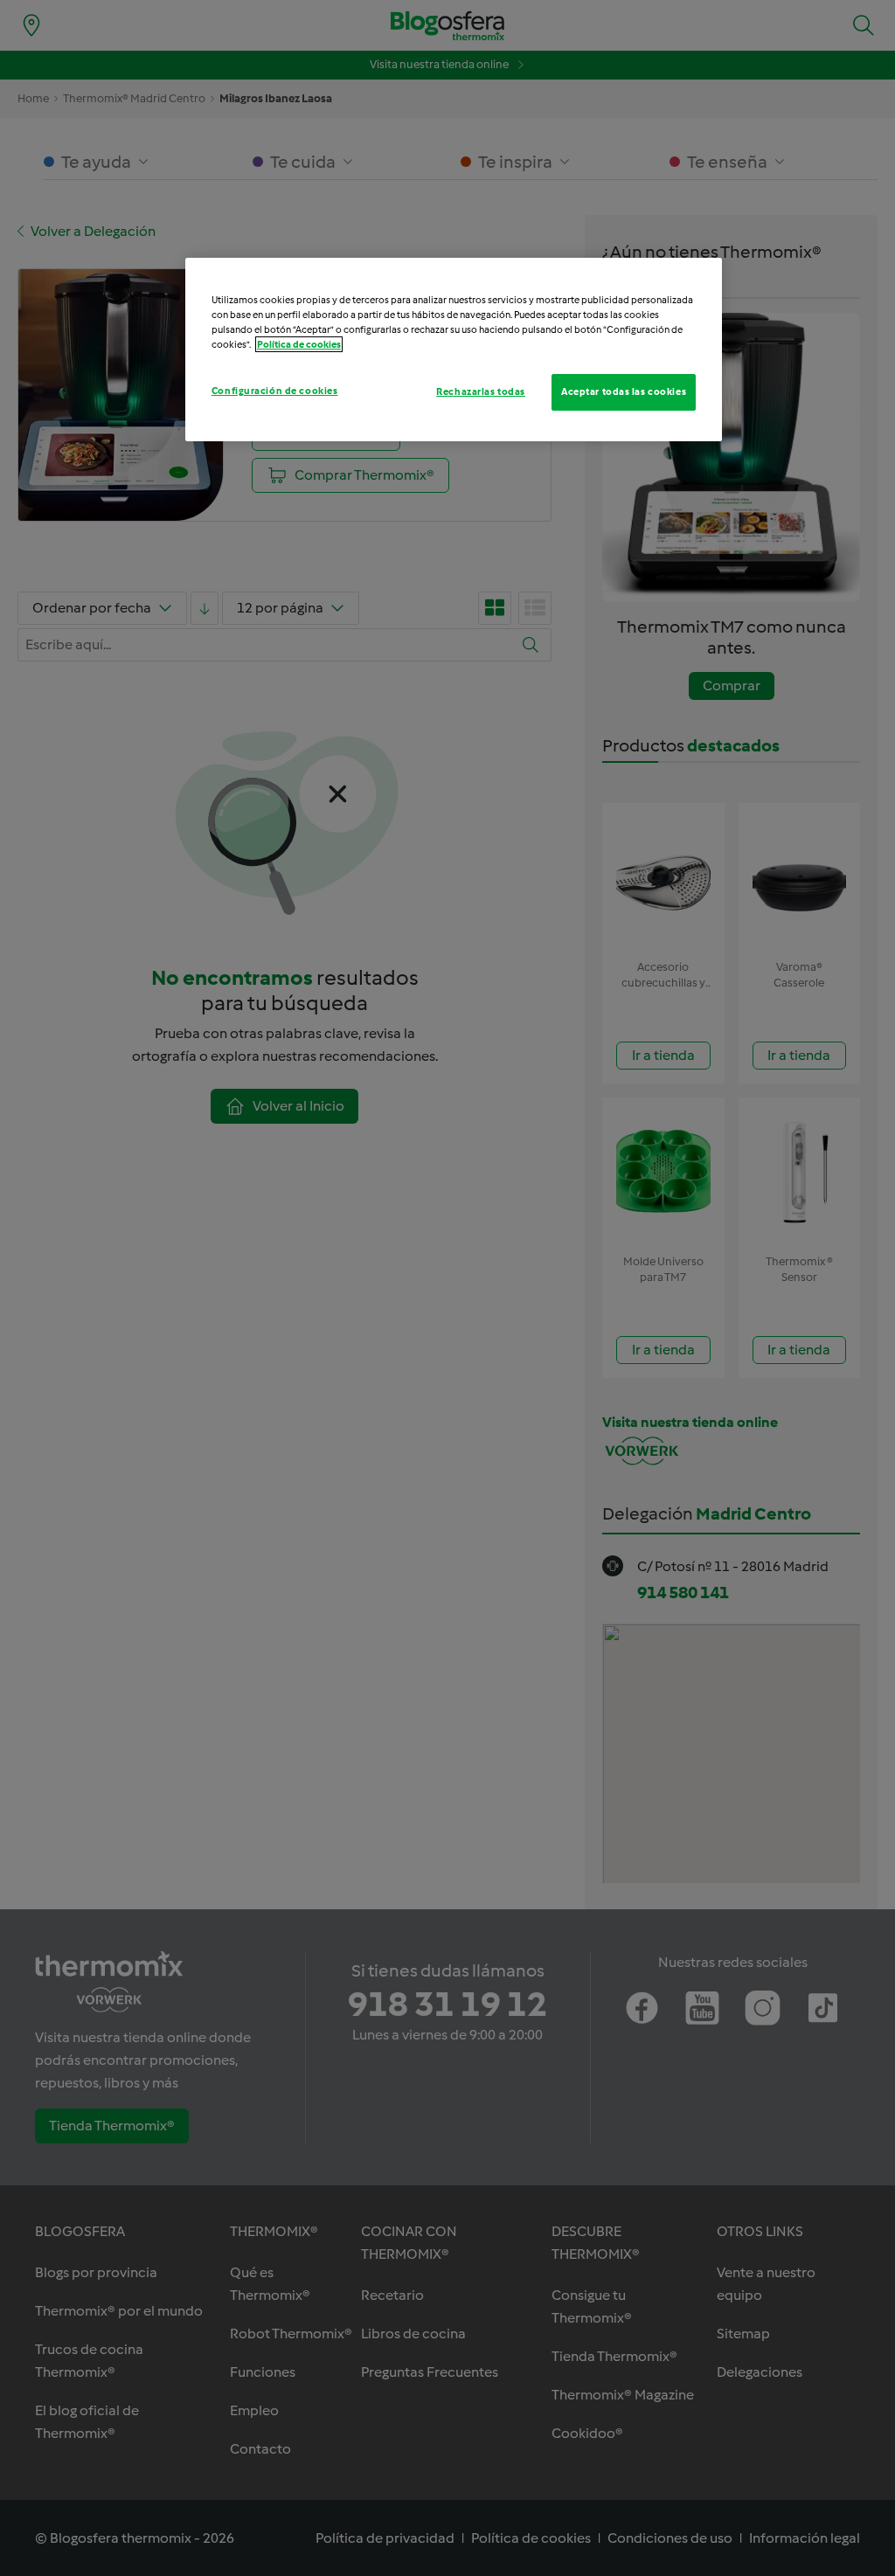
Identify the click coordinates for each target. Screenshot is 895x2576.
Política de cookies (299, 344)
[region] (454, 350)
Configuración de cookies (275, 391)
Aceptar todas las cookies (624, 391)
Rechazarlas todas (481, 391)
